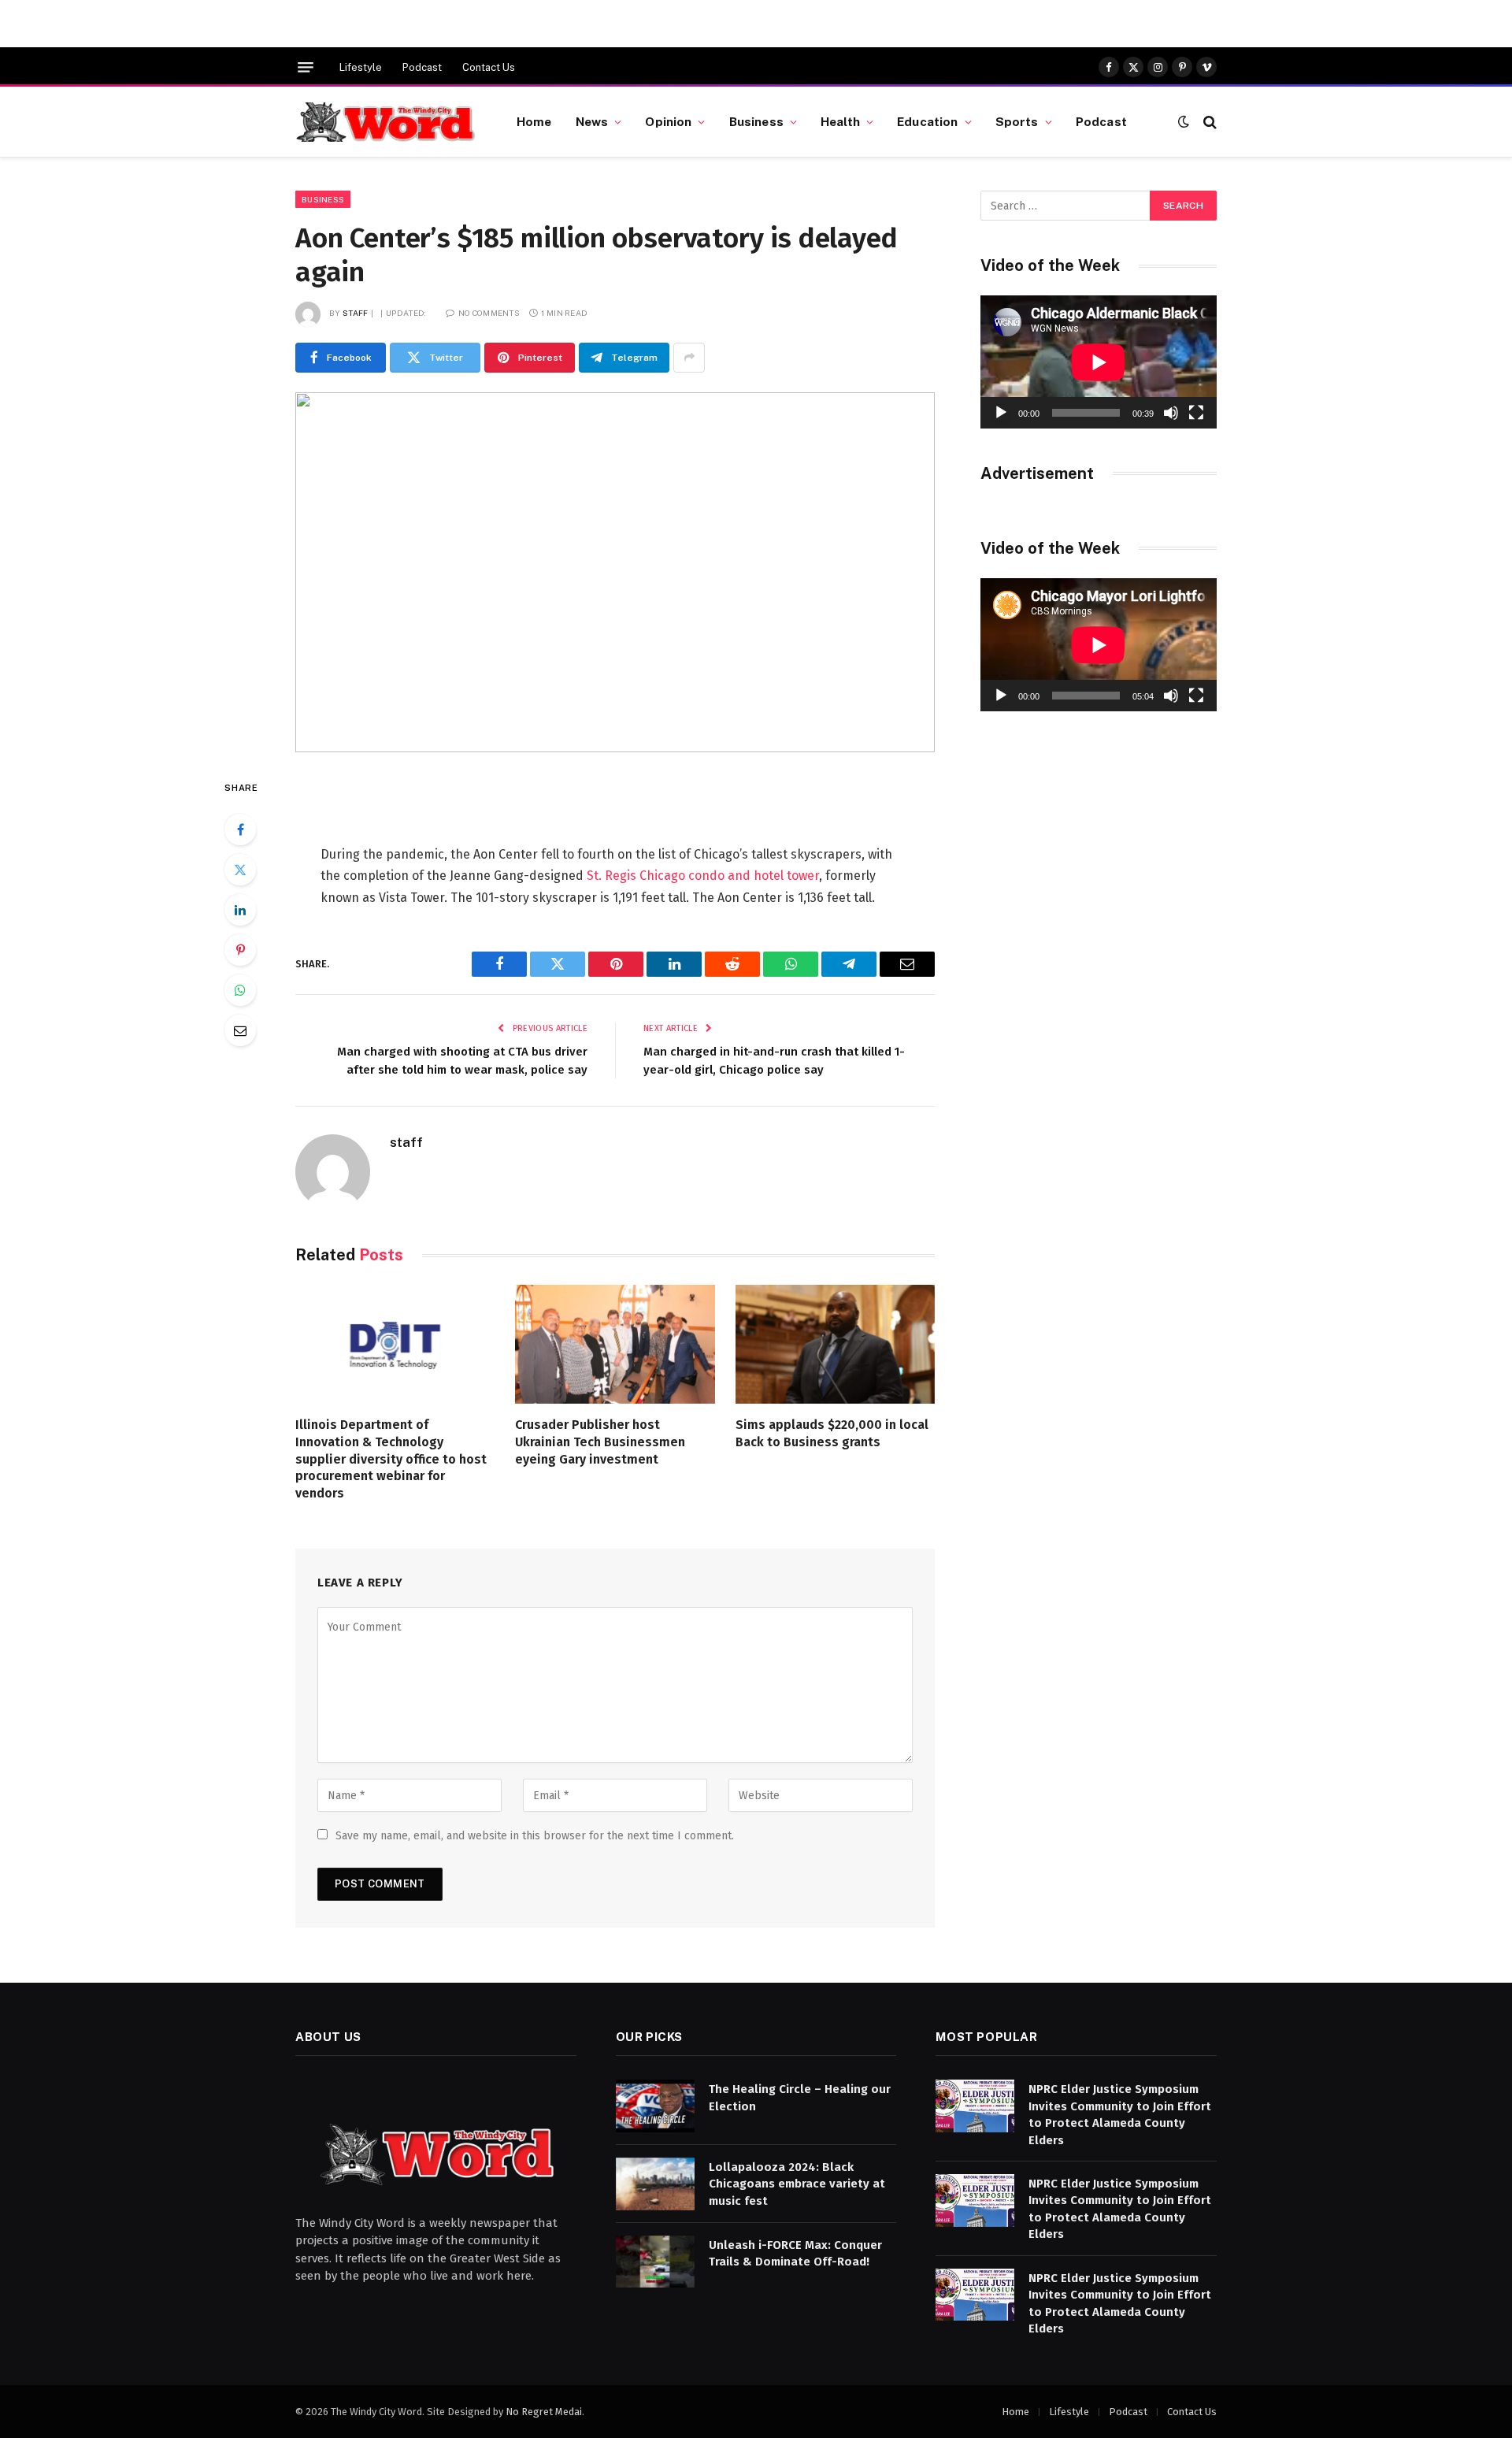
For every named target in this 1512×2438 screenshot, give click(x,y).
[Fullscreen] (1196, 413)
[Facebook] (240, 829)
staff (356, 313)
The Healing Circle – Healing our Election (800, 2097)
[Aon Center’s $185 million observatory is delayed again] (615, 572)
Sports (1017, 121)
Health (840, 121)
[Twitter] (240, 870)
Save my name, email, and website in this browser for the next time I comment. (535, 1836)
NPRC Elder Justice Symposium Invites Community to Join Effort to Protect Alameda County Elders (1120, 2114)
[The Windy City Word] (386, 122)
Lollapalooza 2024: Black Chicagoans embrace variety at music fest (797, 2184)
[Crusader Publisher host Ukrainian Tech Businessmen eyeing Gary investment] (615, 1344)
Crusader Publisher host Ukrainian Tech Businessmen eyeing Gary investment (600, 1442)
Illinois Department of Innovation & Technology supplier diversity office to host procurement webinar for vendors (391, 1459)
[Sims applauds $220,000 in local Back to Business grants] (835, 1344)
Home (534, 121)
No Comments (489, 313)
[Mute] (1171, 413)
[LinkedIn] (240, 910)
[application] (1099, 362)
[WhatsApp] (240, 990)
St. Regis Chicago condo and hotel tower (703, 876)
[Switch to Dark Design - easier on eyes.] (1184, 122)
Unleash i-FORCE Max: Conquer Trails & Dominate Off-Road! (795, 2253)
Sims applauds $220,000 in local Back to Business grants (832, 1433)
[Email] (240, 1030)
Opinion (668, 121)
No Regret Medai (544, 2412)
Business (756, 121)
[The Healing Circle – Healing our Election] (655, 2106)
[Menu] (306, 67)
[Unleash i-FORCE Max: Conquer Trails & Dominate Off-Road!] (655, 2262)
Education (927, 121)
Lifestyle (361, 67)
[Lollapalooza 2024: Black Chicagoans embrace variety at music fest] (655, 2184)
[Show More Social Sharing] (689, 358)
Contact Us (489, 67)
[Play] (1001, 413)
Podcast (422, 67)
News (592, 121)
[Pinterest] (240, 950)
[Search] (1208, 122)
